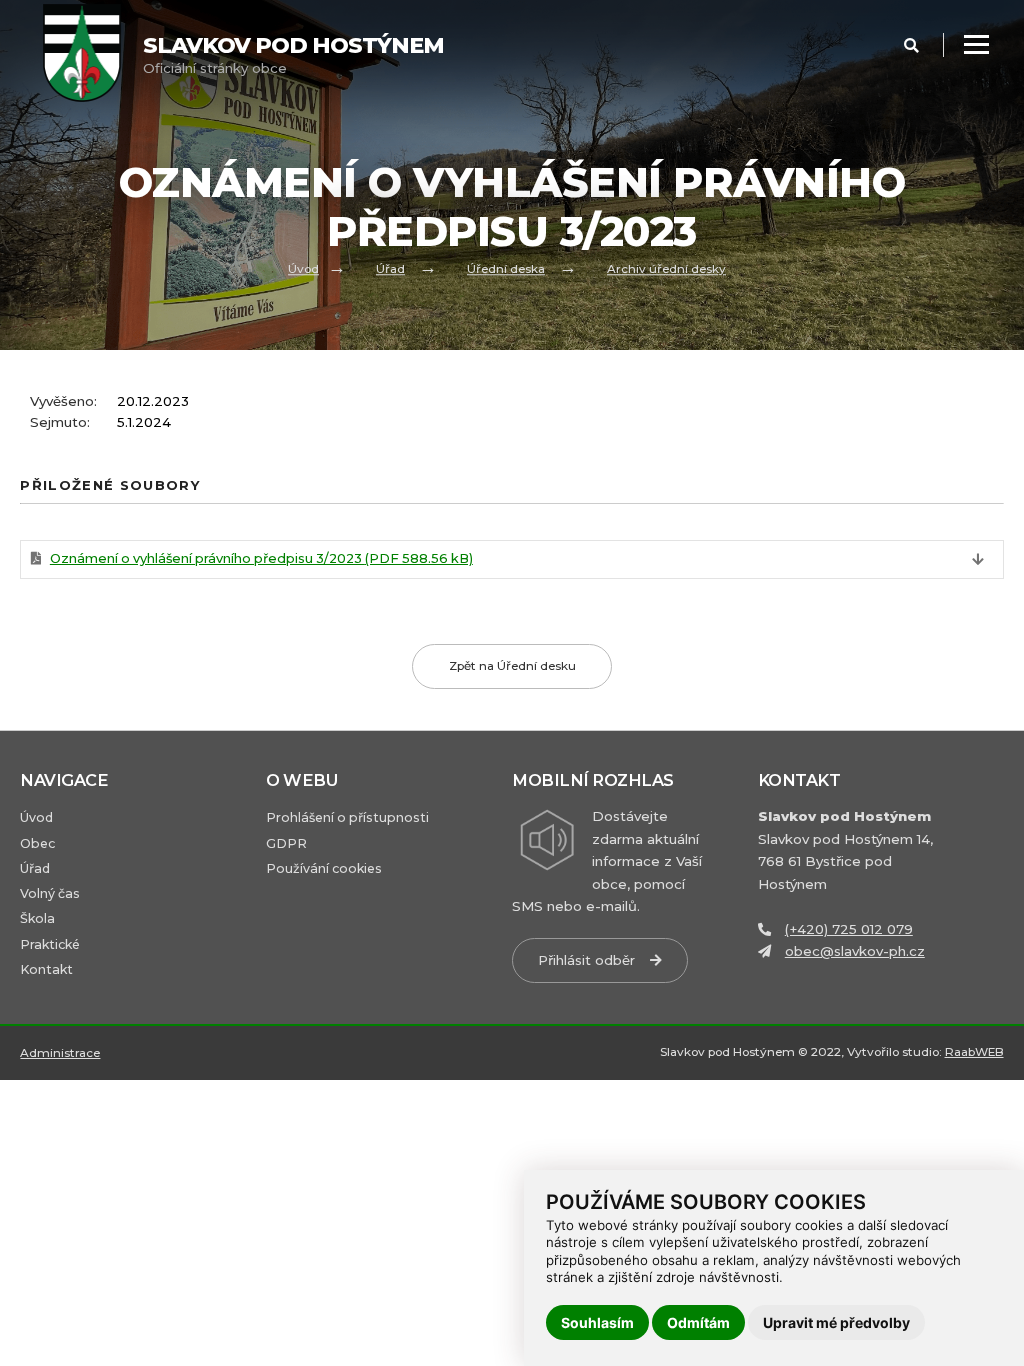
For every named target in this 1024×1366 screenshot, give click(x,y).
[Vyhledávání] (911, 46)
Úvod (303, 269)
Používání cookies (324, 868)
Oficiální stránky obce (293, 54)
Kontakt (46, 969)
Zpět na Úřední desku (512, 666)
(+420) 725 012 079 (849, 929)
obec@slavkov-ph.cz (855, 951)
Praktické (50, 944)
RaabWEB (974, 1052)
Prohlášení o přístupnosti (347, 817)
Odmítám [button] (698, 1322)
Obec (37, 843)
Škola (37, 918)
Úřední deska (506, 269)
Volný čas (50, 893)
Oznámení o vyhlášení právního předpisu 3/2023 (261, 558)
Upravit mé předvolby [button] (836, 1322)
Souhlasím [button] (597, 1322)
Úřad (390, 269)
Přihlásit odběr (586, 960)
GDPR (286, 843)
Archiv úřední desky (666, 269)
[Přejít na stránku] (92, 55)
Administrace (60, 1053)
